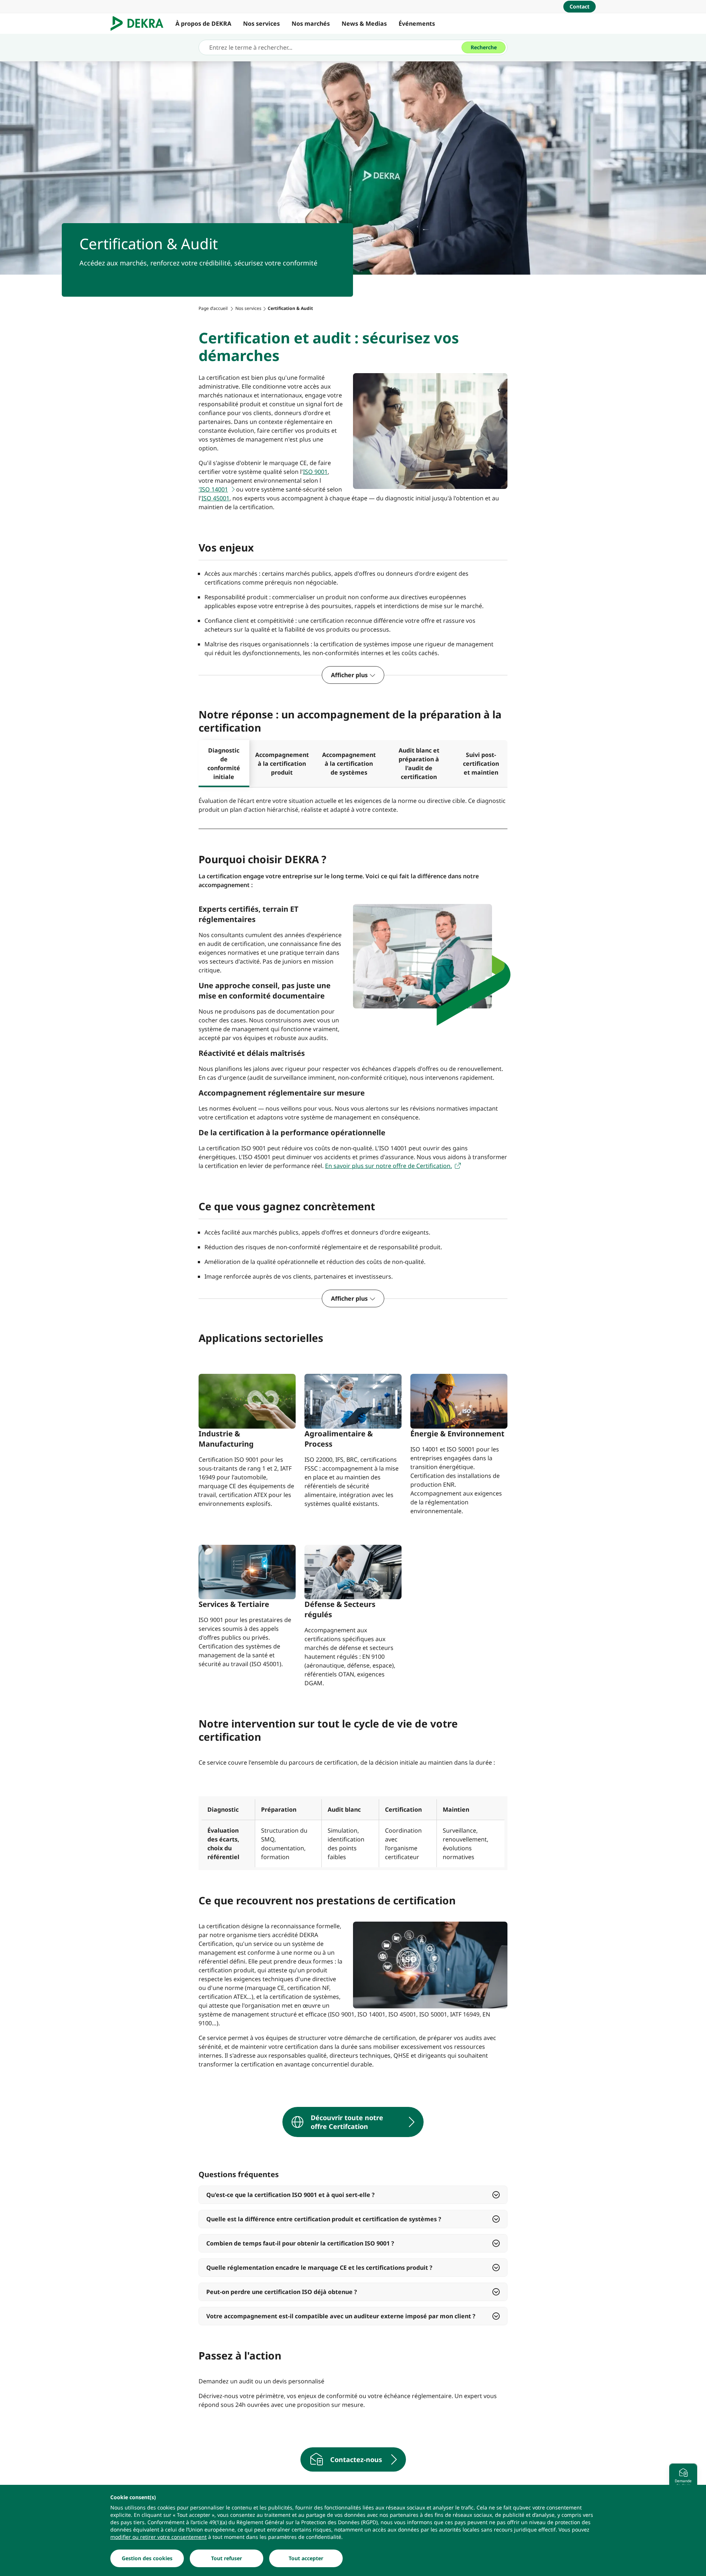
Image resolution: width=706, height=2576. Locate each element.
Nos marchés (311, 24)
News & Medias (364, 24)
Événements (417, 24)
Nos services (261, 24)
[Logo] (140, 24)
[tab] (224, 764)
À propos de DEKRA (203, 24)
